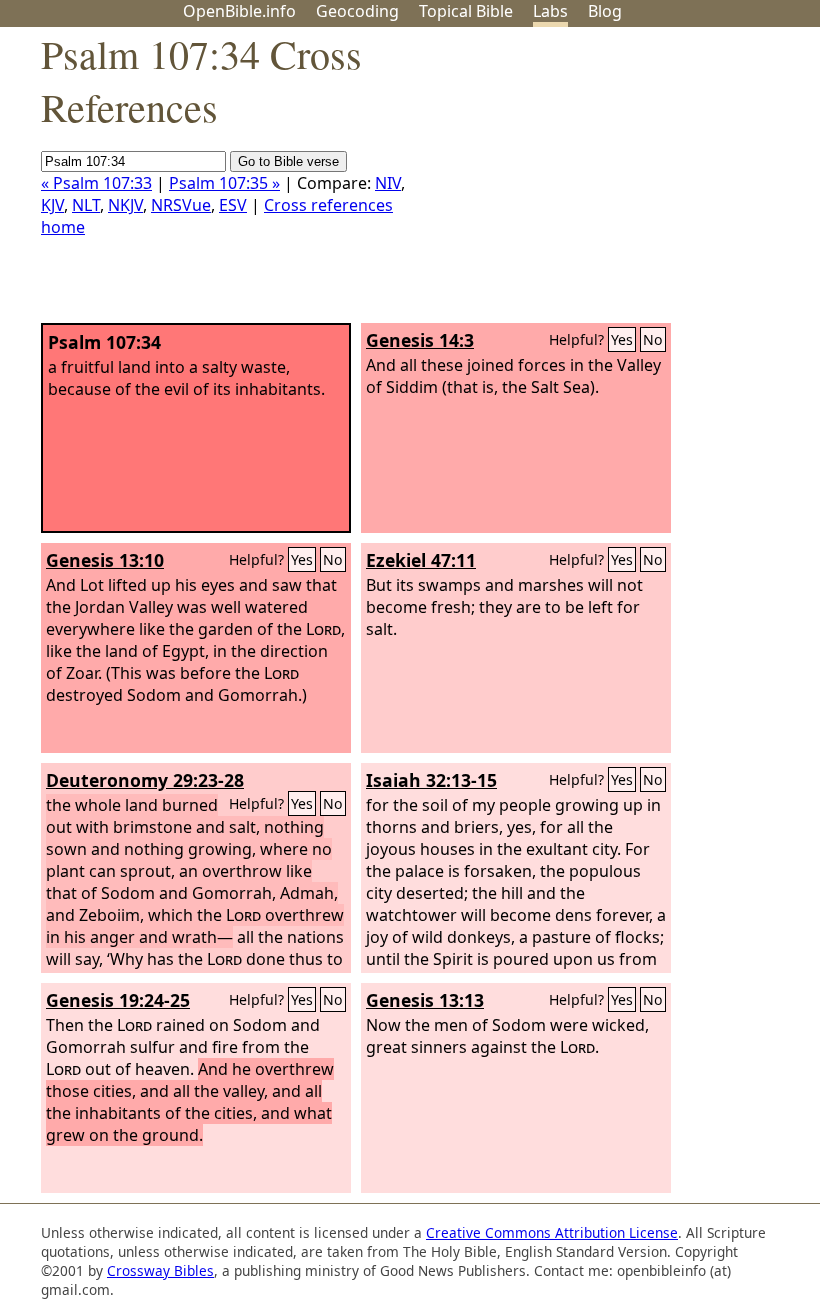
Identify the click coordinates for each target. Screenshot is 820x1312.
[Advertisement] (618, 183)
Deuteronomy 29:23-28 (145, 780)
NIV (388, 183)
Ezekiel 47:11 (421, 560)
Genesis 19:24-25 (118, 1000)
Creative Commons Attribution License (552, 1232)
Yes (622, 339)
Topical (466, 11)
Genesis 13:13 (425, 1000)
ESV (233, 205)
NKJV (125, 205)
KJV (52, 205)
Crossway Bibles (160, 1270)
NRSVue (181, 205)
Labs (550, 11)
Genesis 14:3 (420, 340)
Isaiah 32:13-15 (431, 780)
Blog (605, 11)
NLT (86, 205)
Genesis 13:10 (105, 560)
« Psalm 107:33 (96, 183)
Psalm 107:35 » (224, 183)
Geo (357, 11)
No (653, 339)
